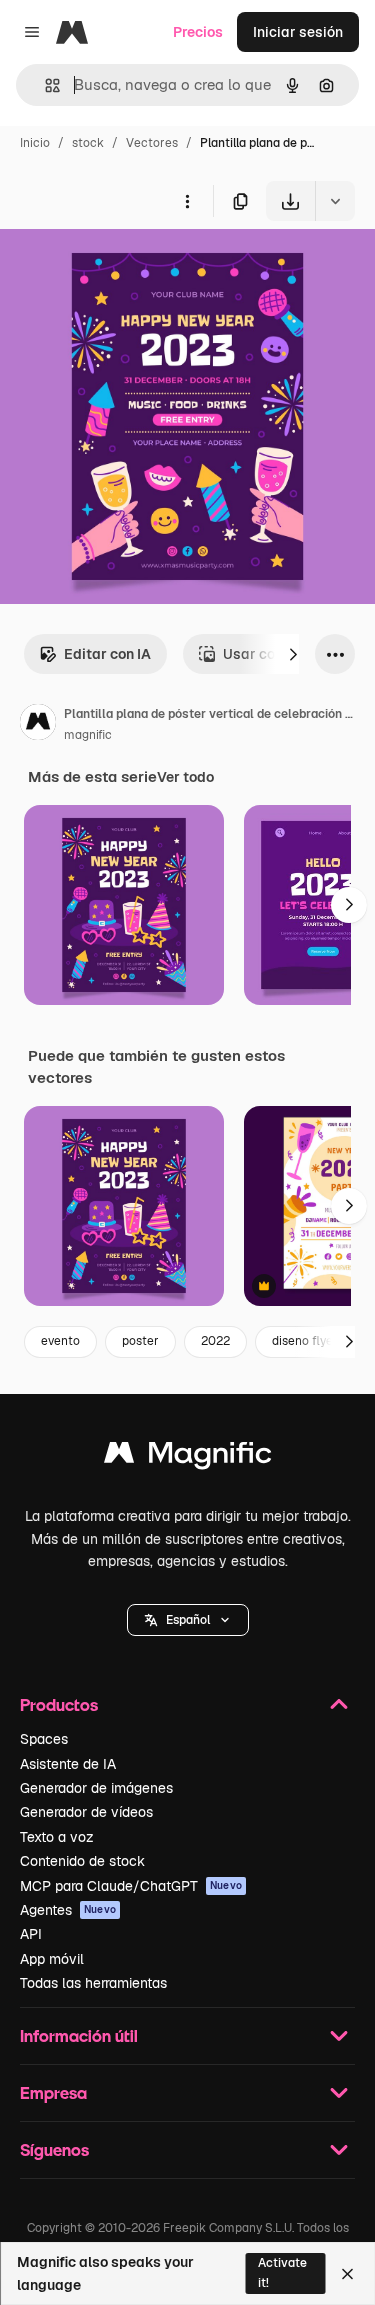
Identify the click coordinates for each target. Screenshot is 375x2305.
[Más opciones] (187, 201)
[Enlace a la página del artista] (38, 725)
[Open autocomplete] (44, 85)
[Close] (347, 2274)
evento (60, 1341)
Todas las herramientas (93, 1983)
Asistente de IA (68, 1764)
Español (188, 1620)
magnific (88, 735)
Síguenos (54, 2149)
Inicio (35, 143)
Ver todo (185, 777)
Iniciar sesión (298, 32)
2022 (215, 1341)
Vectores (152, 143)
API (31, 1934)
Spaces (44, 1739)
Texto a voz (57, 1837)
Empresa (53, 2092)
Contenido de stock (82, 1861)
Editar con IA (107, 654)
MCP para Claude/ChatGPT (131, 1886)
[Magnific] (188, 1457)
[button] (188, 1620)
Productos (59, 1704)
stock (88, 143)
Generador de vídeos (86, 1812)
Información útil (79, 2035)
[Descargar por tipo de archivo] (335, 201)
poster (140, 1341)
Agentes (68, 1910)
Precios (198, 32)
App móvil (52, 1959)
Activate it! (282, 2272)
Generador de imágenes (96, 1788)
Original (128, 267)
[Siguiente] (293, 654)
